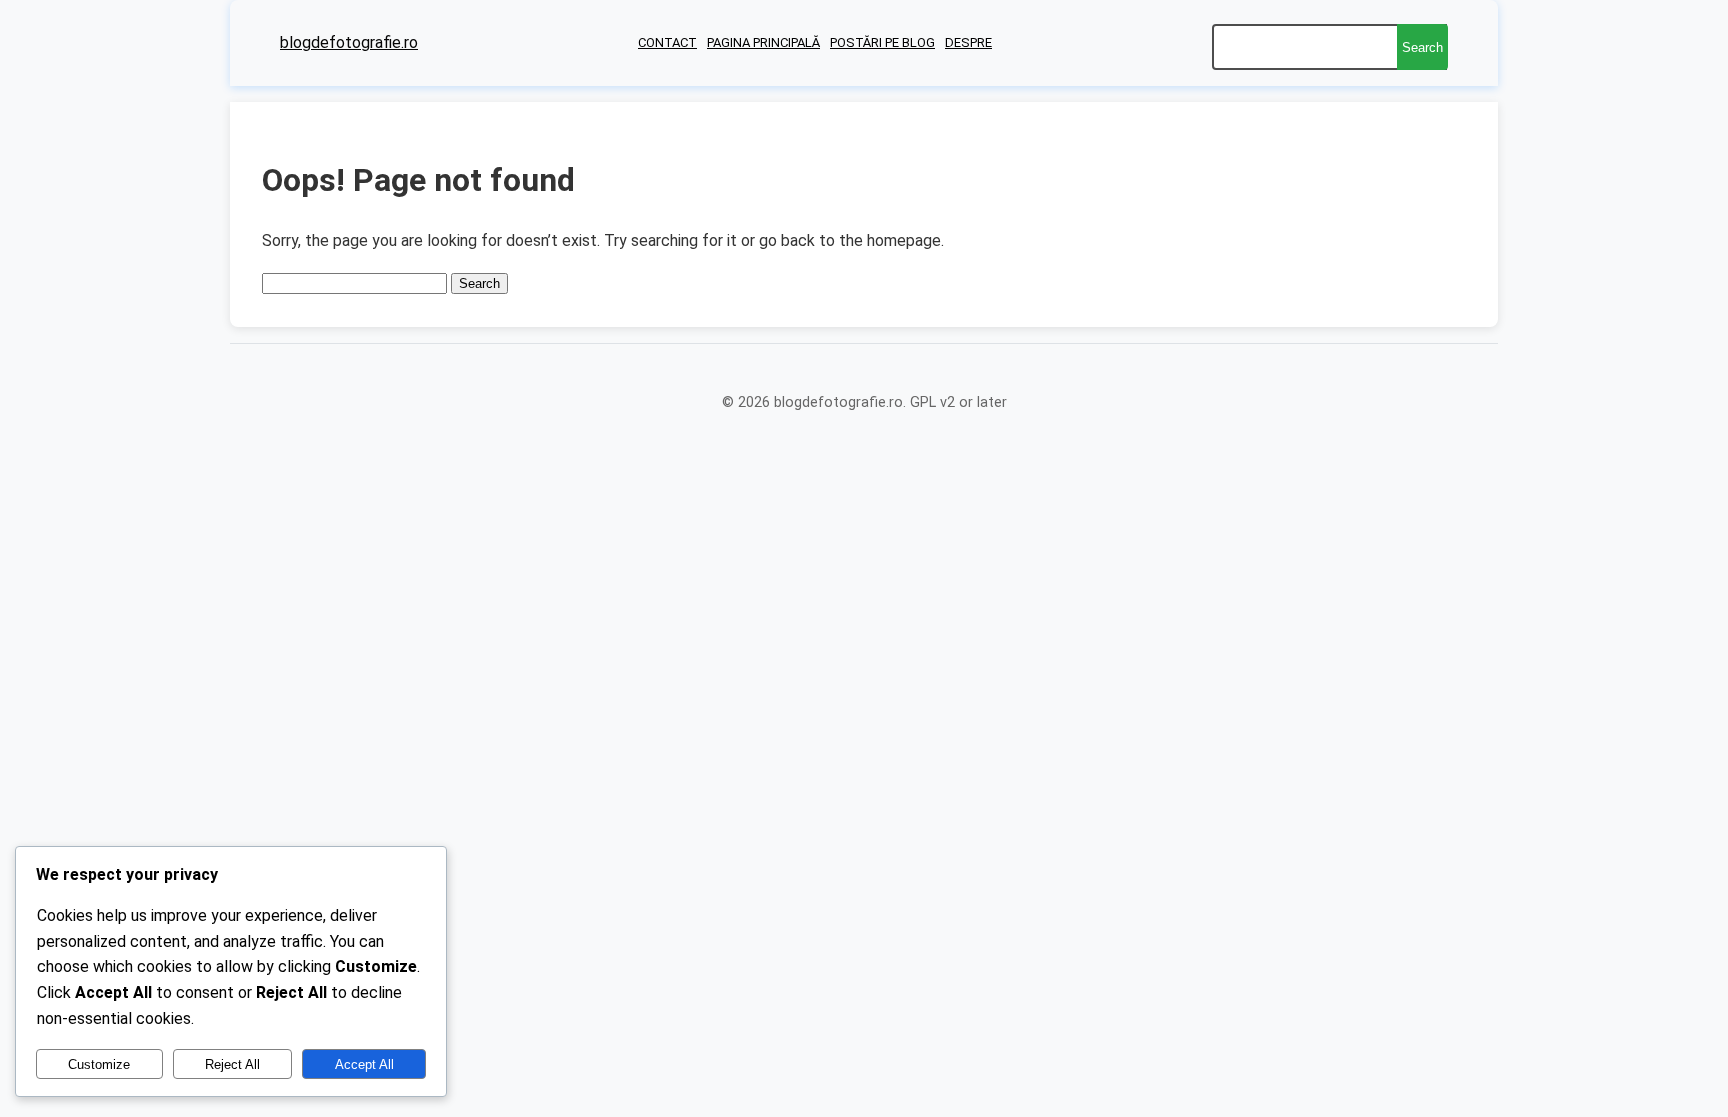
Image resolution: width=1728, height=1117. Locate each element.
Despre (968, 42)
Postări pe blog (882, 42)
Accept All (364, 1064)
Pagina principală (763, 42)
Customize (99, 1064)
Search (1422, 47)
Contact (667, 42)
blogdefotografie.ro (349, 42)
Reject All (232, 1064)
